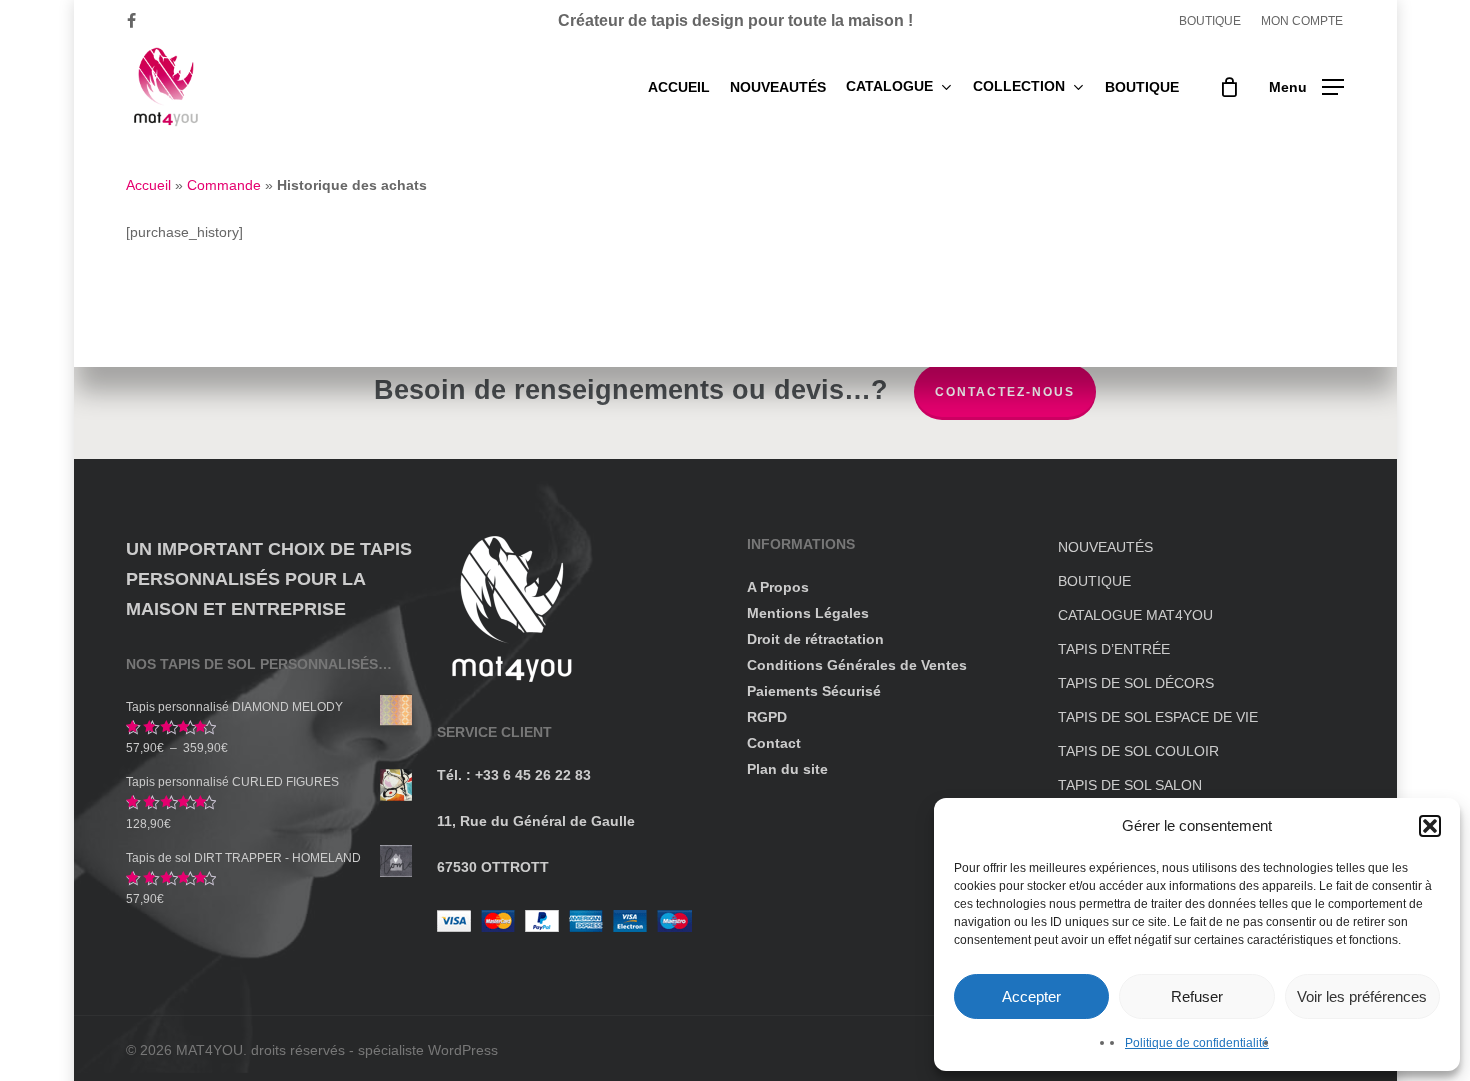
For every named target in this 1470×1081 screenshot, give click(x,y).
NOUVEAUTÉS (1105, 547)
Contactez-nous (1005, 392)
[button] (1430, 826)
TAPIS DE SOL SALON (1130, 785)
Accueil (148, 185)
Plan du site (787, 769)
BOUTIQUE (1094, 581)
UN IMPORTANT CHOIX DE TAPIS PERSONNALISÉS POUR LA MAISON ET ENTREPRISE (269, 579)
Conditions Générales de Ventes (857, 665)
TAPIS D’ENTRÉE (1114, 649)
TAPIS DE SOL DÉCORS (1136, 683)
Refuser (1197, 996)
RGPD (767, 717)
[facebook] (131, 21)
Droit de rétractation (815, 639)
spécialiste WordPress (428, 1050)
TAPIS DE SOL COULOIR (1138, 751)
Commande (224, 185)
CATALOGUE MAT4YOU (1135, 615)
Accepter (1031, 996)
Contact (774, 743)
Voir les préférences (1362, 996)
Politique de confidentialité (1197, 1043)
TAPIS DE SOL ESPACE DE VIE (1158, 717)
